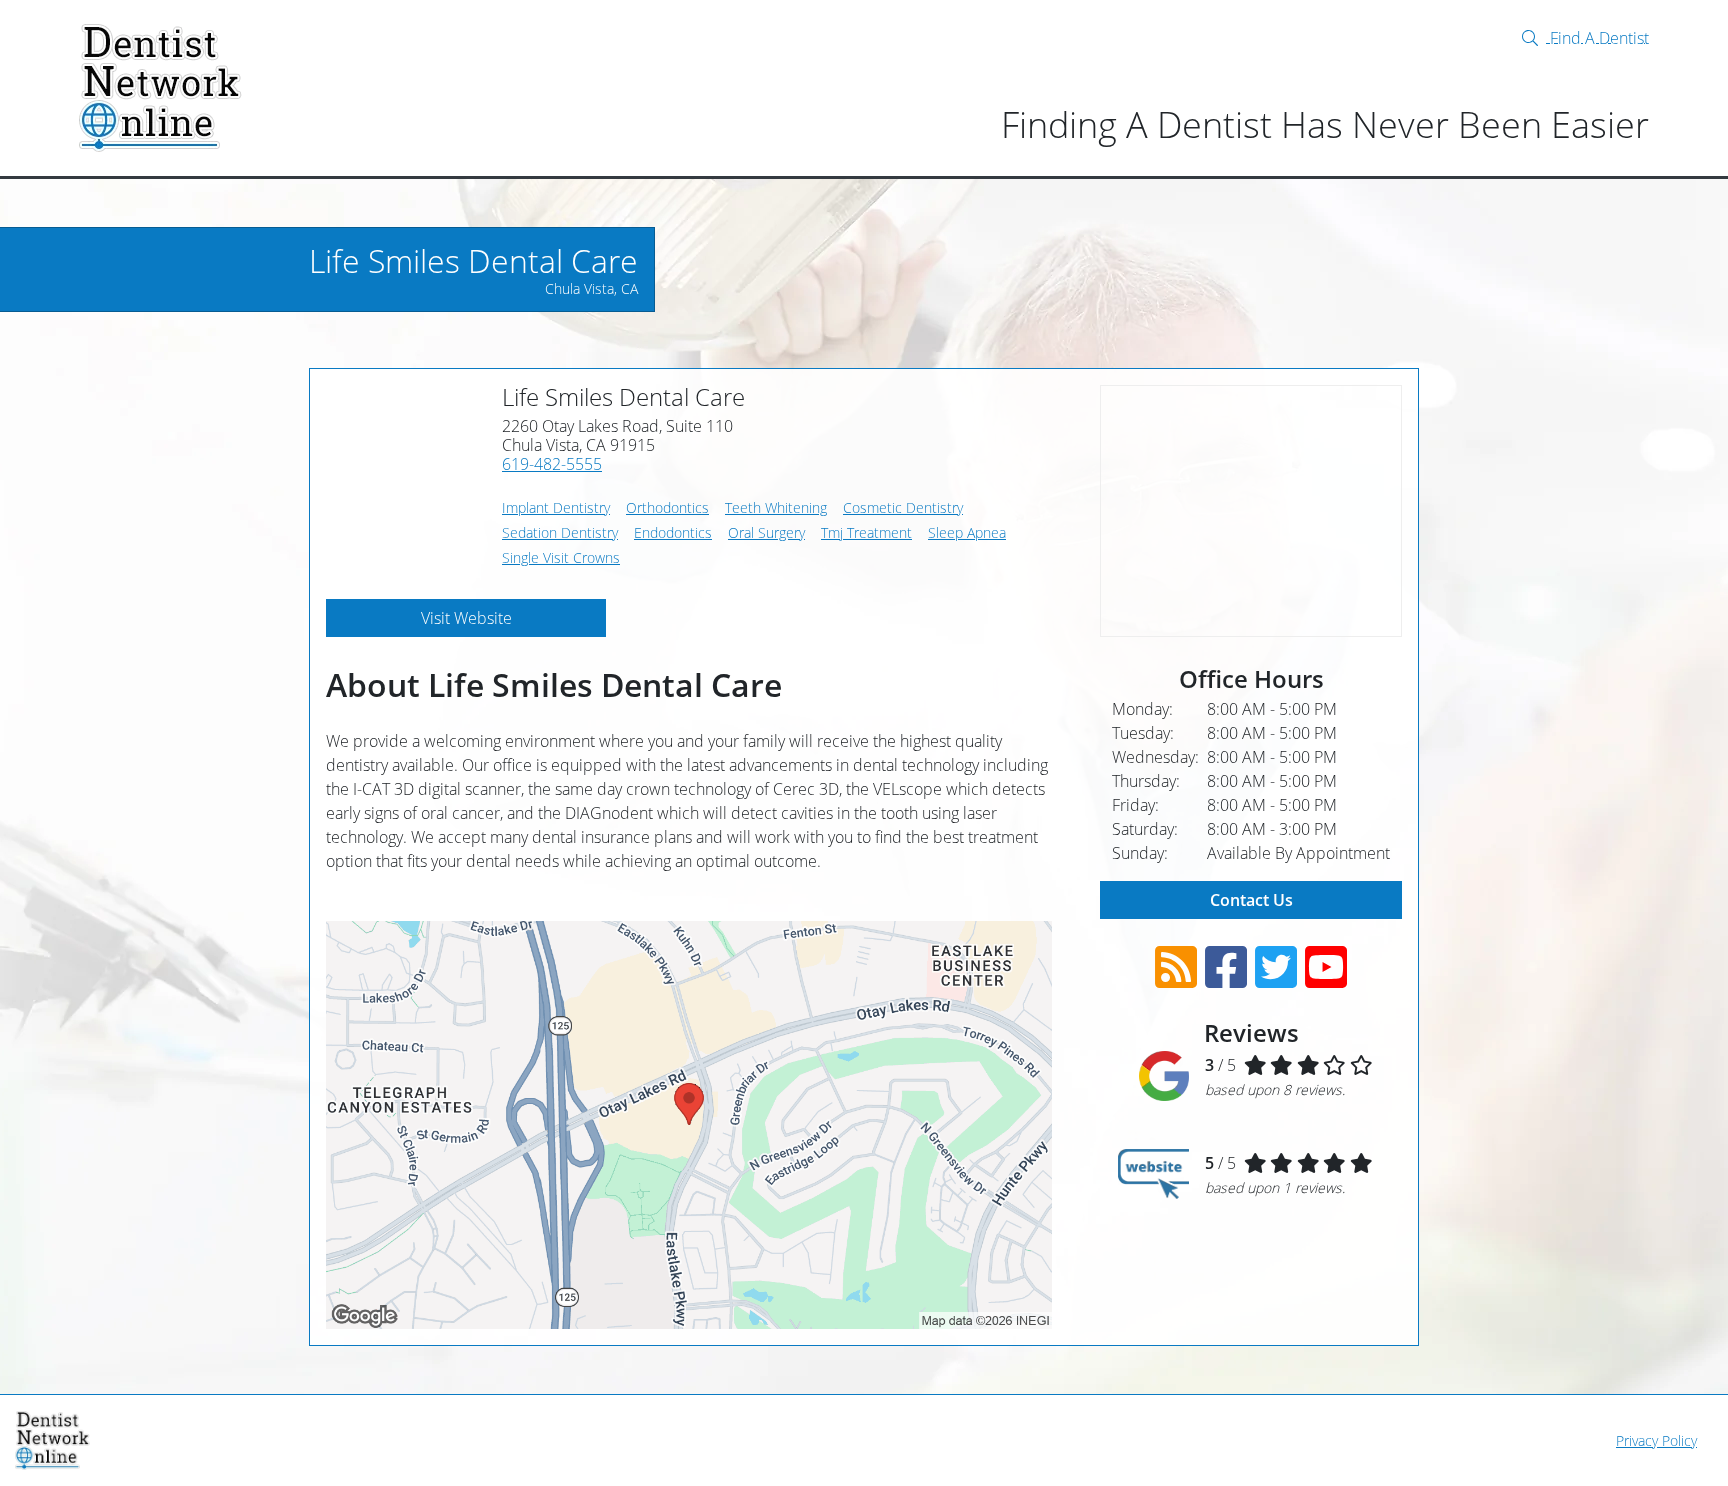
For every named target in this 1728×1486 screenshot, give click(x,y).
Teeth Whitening (776, 507)
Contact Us (1251, 900)
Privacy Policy (1656, 1440)
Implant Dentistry (556, 507)
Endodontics (673, 532)
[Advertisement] (1251, 511)
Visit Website (466, 618)
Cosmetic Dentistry (903, 507)
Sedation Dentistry (560, 532)
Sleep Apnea (967, 532)
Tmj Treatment (866, 532)
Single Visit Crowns (561, 557)
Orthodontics (667, 507)
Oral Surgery (766, 532)
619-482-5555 (552, 464)
